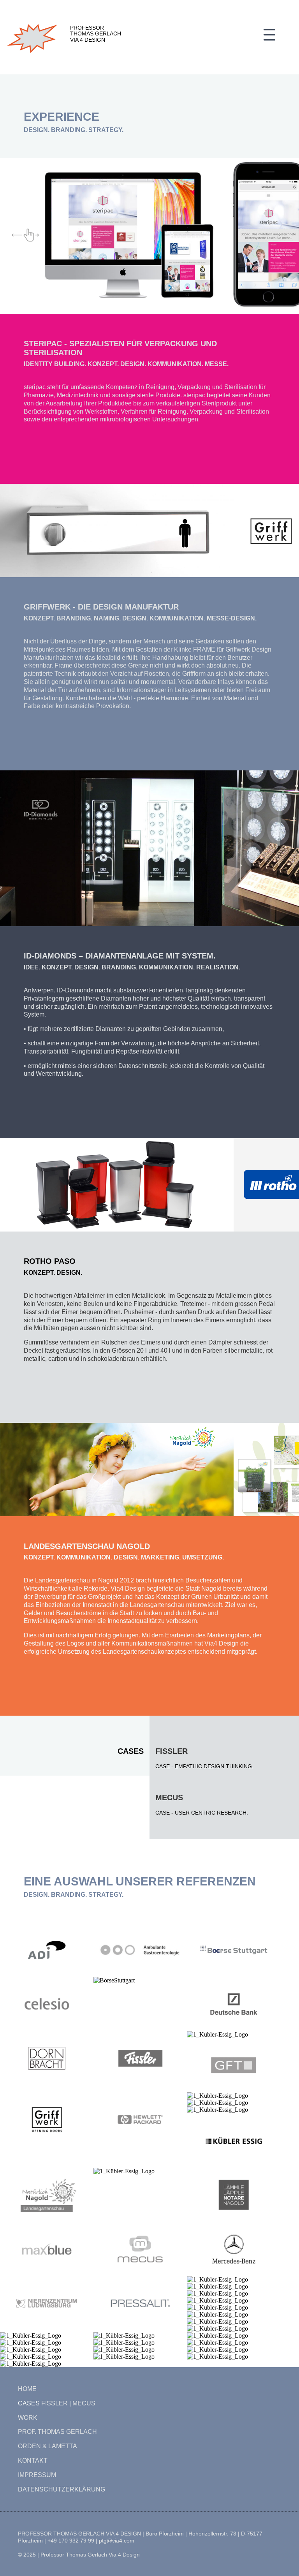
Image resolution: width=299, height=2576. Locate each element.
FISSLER (55, 2403)
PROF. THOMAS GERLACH (57, 2432)
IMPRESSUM (37, 2475)
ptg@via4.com (117, 2541)
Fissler (171, 1751)
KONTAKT (33, 2461)
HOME (27, 2389)
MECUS (169, 1797)
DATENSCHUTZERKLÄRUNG (62, 2489)
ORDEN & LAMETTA (47, 2446)
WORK (28, 2418)
